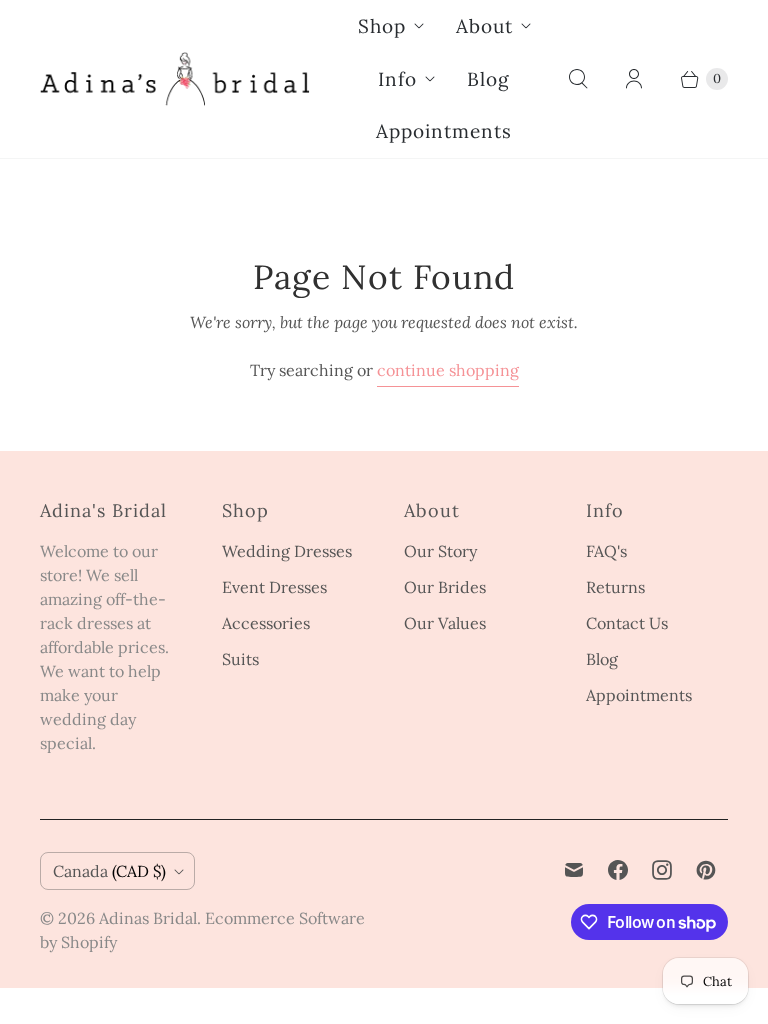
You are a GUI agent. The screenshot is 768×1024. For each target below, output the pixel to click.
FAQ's (606, 551)
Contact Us (627, 623)
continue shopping (448, 370)
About (484, 26)
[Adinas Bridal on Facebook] (618, 870)
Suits (240, 659)
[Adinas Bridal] (175, 79)
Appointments (444, 131)
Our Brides (445, 587)
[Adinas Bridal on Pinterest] (706, 870)
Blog (488, 79)
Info (397, 79)
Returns (615, 587)
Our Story (440, 551)
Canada (109, 871)
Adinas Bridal (148, 918)
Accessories (266, 623)
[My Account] (634, 79)
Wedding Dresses (287, 551)
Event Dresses (274, 587)
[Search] (578, 79)
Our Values (445, 623)
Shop (382, 26)
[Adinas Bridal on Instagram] (662, 870)
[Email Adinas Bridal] (574, 870)
